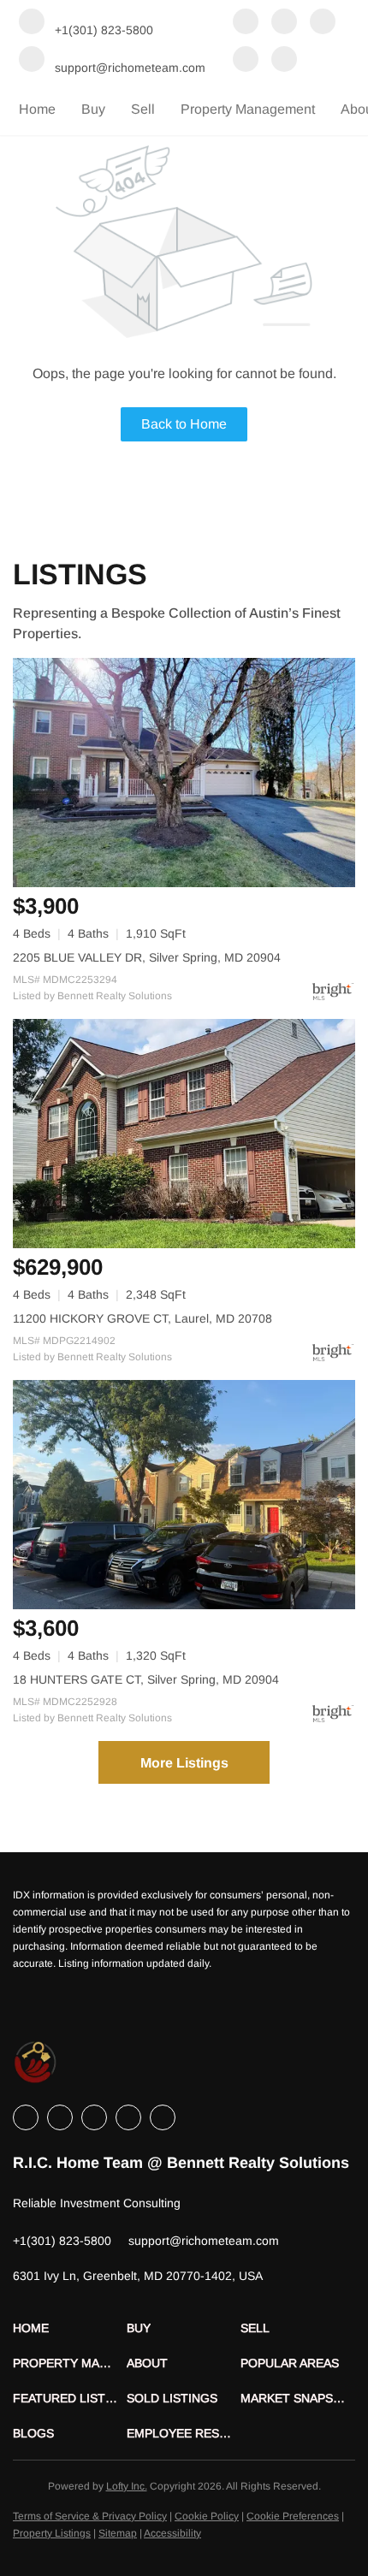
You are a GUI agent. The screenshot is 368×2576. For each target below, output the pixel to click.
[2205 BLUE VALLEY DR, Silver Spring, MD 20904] (184, 773)
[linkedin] (284, 23)
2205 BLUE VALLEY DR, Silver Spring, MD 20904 (147, 957)
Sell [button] (143, 109)
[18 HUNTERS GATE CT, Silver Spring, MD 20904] (184, 1495)
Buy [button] (93, 109)
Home (37, 109)
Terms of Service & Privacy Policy (90, 2516)
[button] (70, 2328)
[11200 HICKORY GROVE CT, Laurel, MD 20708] (184, 1134)
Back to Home (184, 424)
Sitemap (118, 2533)
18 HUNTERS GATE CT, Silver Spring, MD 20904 (146, 1679)
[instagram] (246, 61)
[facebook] (246, 23)
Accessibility (172, 2533)
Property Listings (52, 2533)
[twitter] (323, 23)
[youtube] (284, 61)
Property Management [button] (248, 109)
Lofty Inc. (127, 2486)
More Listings (184, 1763)
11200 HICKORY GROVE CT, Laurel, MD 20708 (142, 1318)
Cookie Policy (207, 2516)
